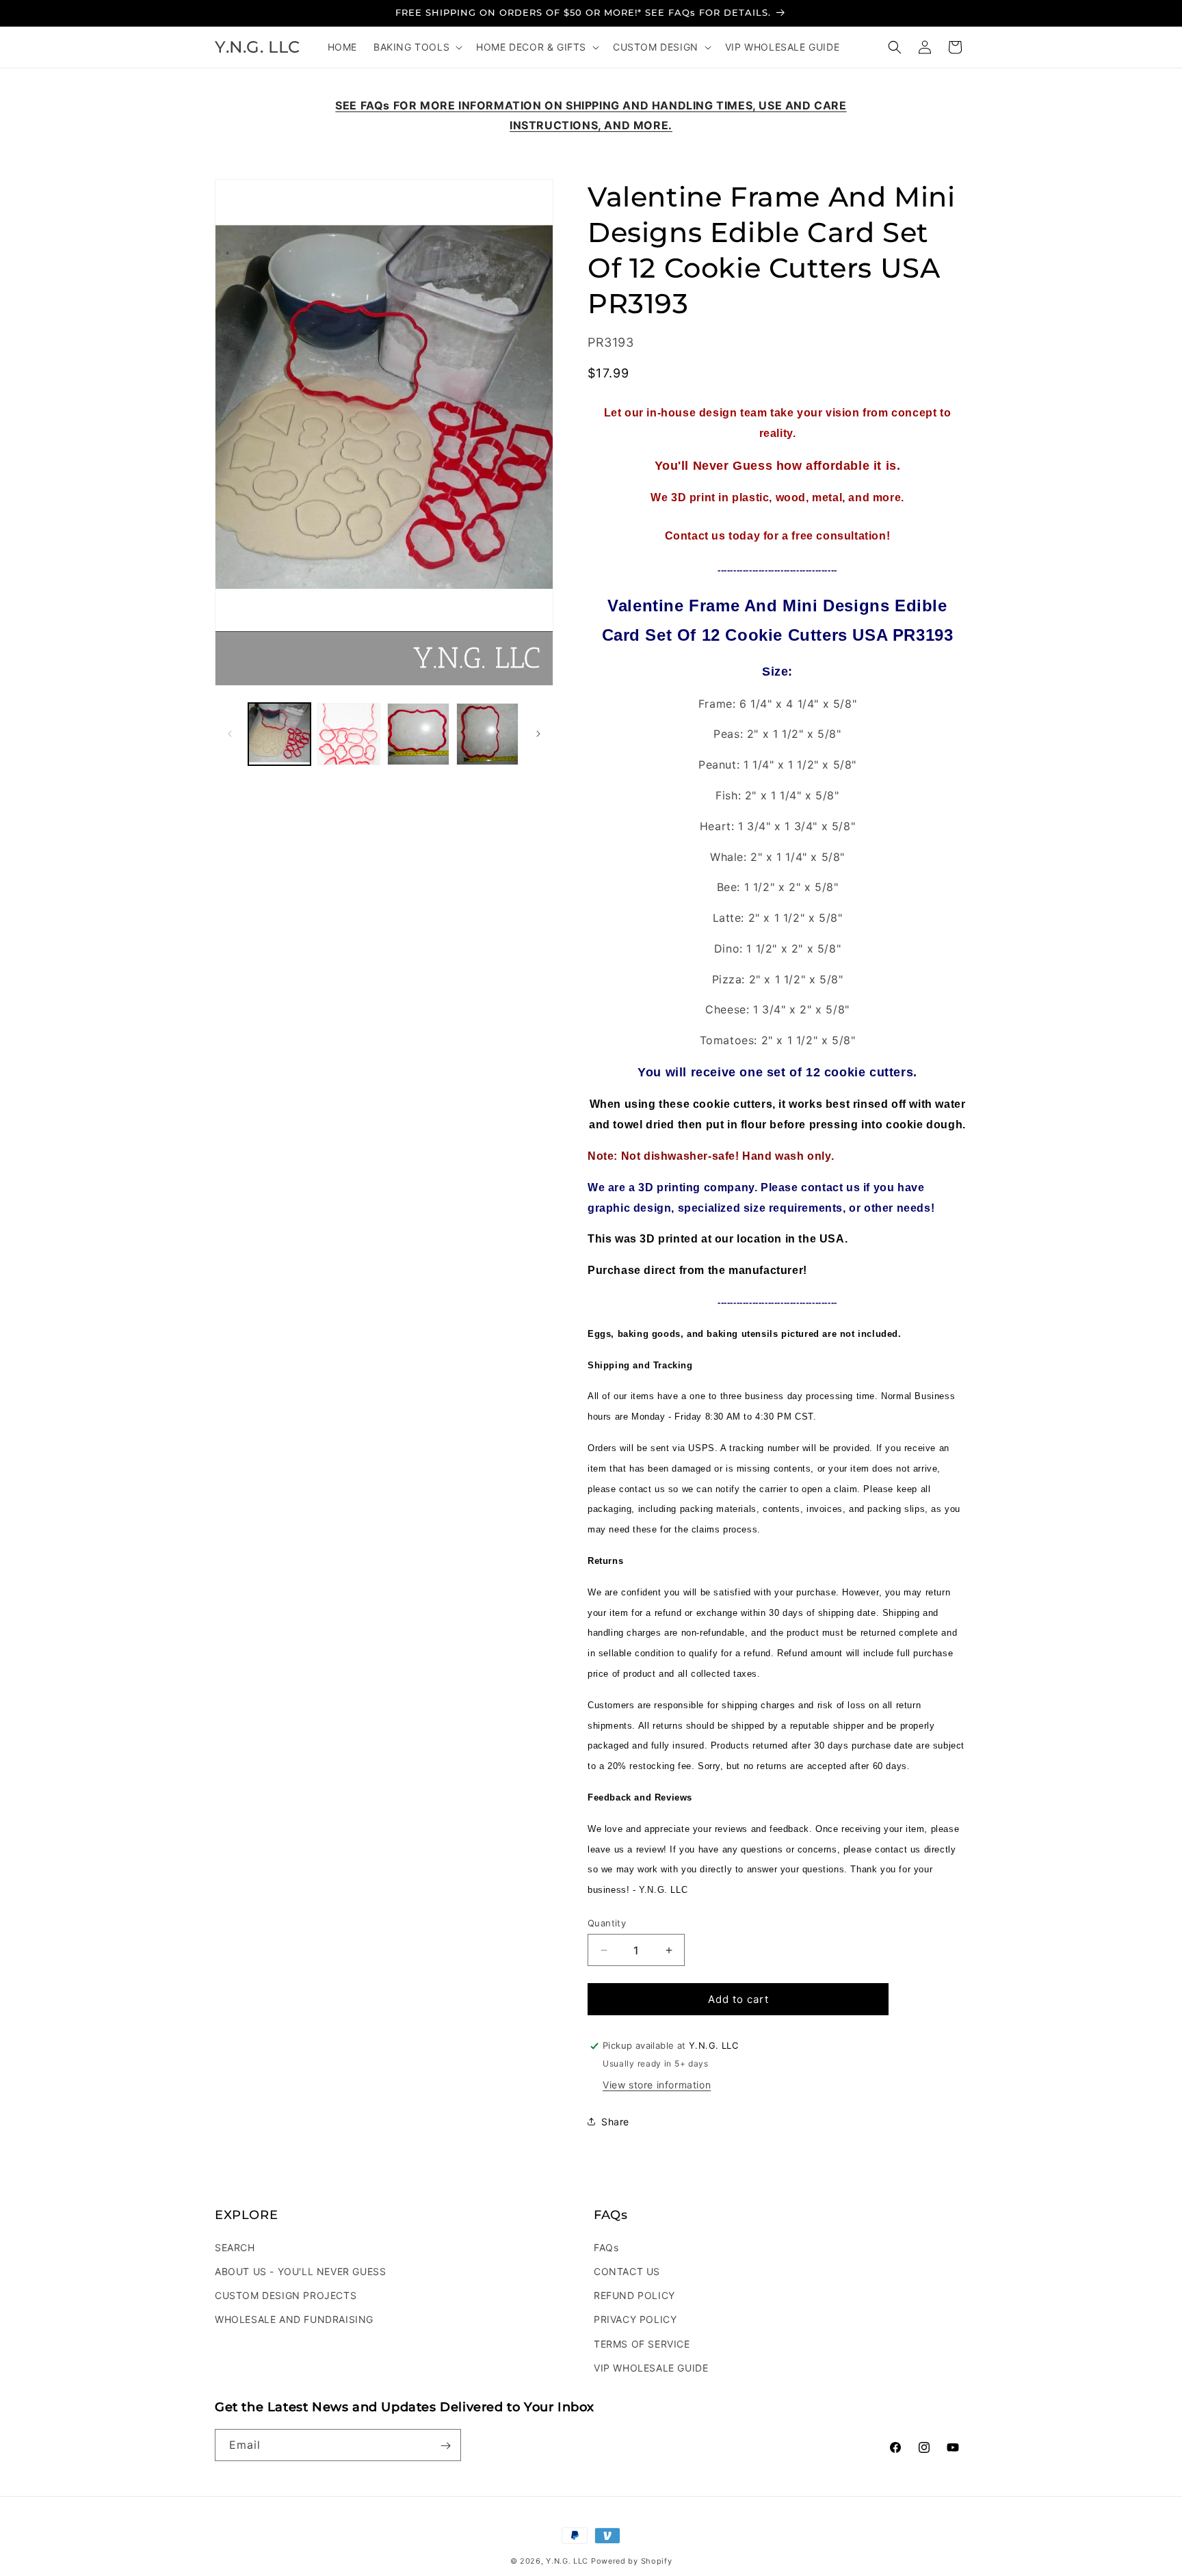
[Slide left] (230, 734)
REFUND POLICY (634, 2295)
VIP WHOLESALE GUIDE (651, 2367)
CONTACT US (627, 2271)
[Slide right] (538, 734)
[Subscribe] (445, 2446)
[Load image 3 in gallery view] (418, 734)
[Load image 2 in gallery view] (349, 734)
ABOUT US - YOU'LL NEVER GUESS (300, 2271)
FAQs (606, 2247)
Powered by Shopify (632, 2561)
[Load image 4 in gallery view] (487, 734)
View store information (657, 2085)
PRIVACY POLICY (635, 2319)
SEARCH (235, 2247)
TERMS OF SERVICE (642, 2343)
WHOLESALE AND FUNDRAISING (294, 2319)
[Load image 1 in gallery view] (279, 734)
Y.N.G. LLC (567, 2561)
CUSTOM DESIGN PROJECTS (286, 2295)
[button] (417, 47)
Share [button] (615, 2122)
